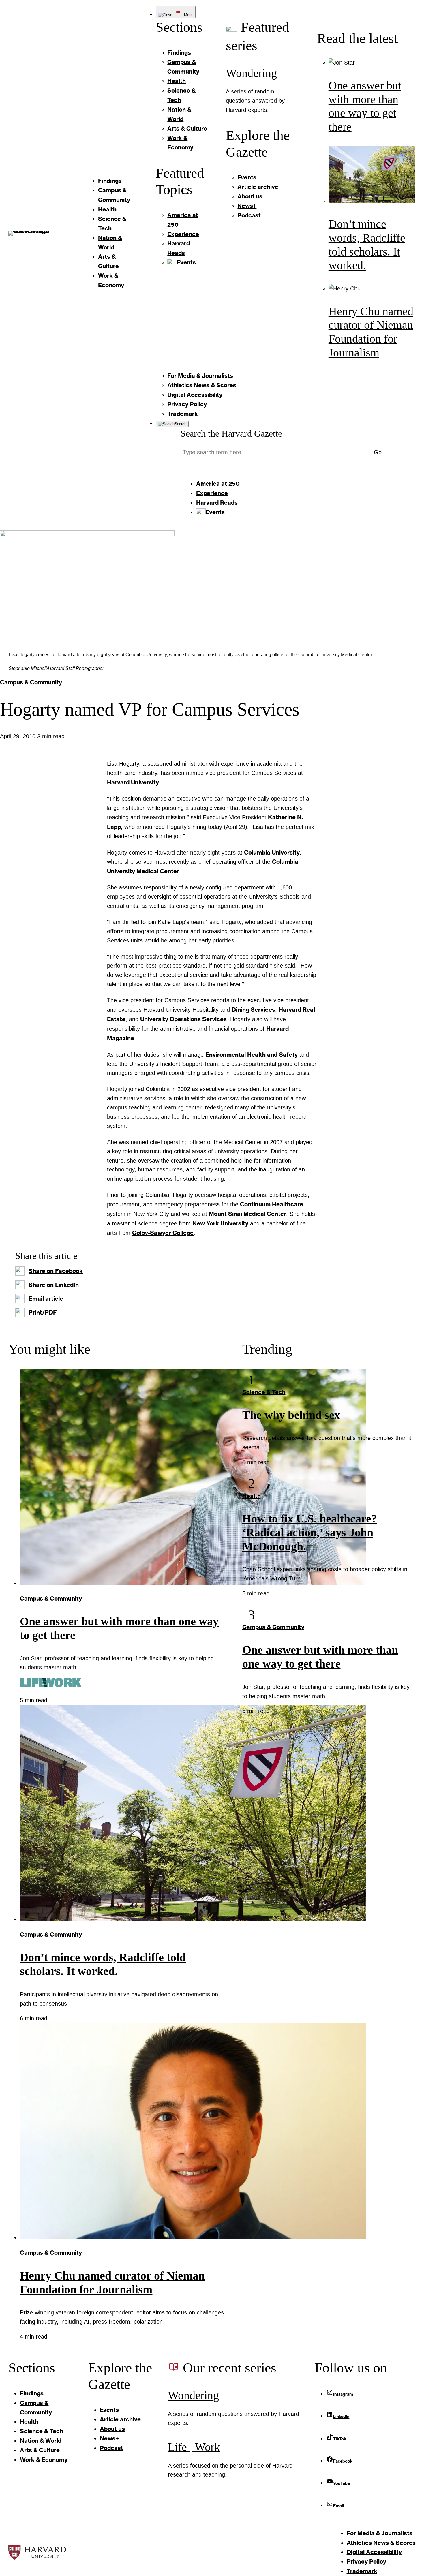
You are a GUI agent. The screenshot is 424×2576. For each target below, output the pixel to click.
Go (378, 452)
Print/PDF (43, 1312)
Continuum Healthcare (272, 1204)
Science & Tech (264, 1392)
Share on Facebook (56, 1271)
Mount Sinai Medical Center (247, 1214)
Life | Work (194, 2447)
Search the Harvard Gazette (231, 434)
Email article (46, 1298)
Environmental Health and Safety (252, 1054)
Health (252, 1496)
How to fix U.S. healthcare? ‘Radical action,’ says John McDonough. (310, 1532)
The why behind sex (291, 1415)
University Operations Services (183, 1019)
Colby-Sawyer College (163, 1233)
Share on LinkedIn (54, 1285)
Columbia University (272, 852)
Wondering (251, 73)
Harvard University (133, 782)
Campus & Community (31, 682)
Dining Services (253, 1009)
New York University (220, 1223)
